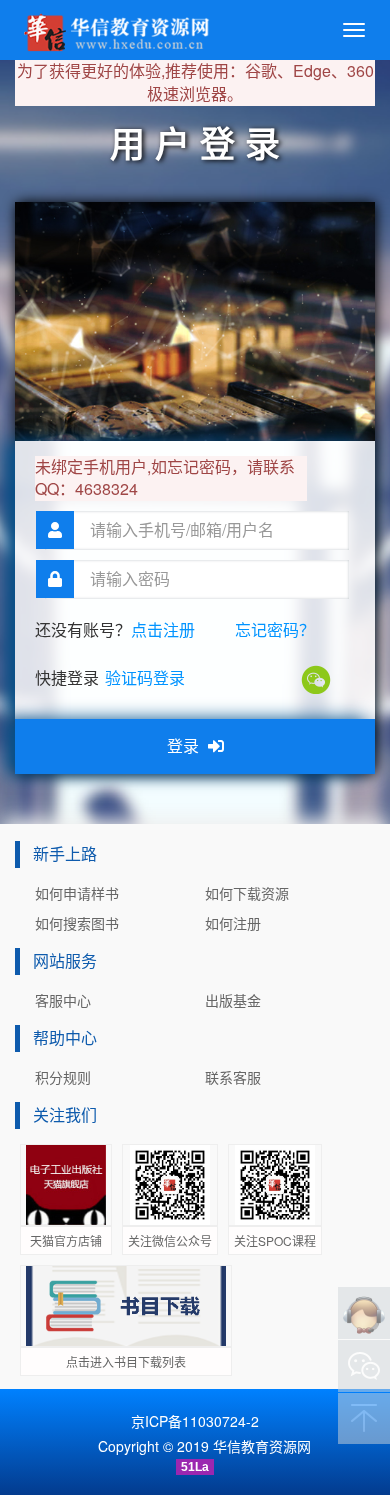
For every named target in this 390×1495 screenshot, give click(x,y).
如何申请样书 (77, 893)
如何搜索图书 (77, 923)
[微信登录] (317, 678)
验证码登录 (145, 677)
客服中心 (63, 1000)
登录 (185, 745)
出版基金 (233, 1000)
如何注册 (233, 923)
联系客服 (233, 1077)
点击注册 (163, 629)
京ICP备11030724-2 (195, 1421)
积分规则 (63, 1077)
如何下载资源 (247, 893)
